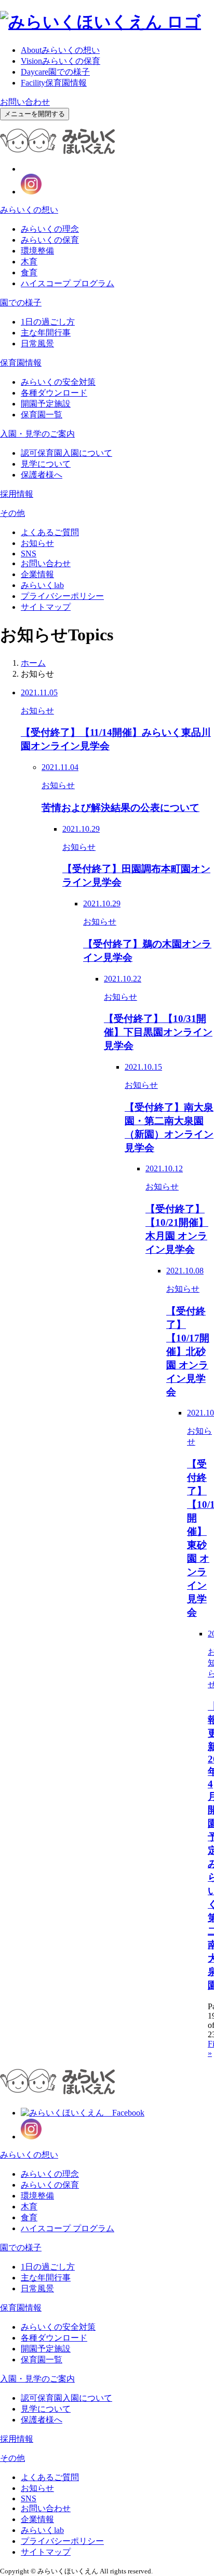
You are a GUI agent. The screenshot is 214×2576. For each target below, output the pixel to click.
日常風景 (37, 344)
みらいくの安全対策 (58, 382)
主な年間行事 (46, 333)
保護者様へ (42, 475)
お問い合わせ (25, 102)
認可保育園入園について (66, 453)
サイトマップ (46, 607)
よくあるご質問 (50, 532)
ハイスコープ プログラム (68, 283)
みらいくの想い (60, 50)
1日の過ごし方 (48, 322)
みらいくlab (42, 585)
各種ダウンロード (54, 393)
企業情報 (37, 574)
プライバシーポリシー (62, 596)
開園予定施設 (46, 404)
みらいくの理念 (50, 229)
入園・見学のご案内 (37, 434)
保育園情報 (54, 83)
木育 (29, 262)
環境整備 (37, 251)
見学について (46, 464)
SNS (29, 554)
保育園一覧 (42, 415)
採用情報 (17, 494)
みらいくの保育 (61, 61)
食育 (29, 272)
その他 (12, 513)
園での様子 (55, 72)
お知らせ (37, 543)
